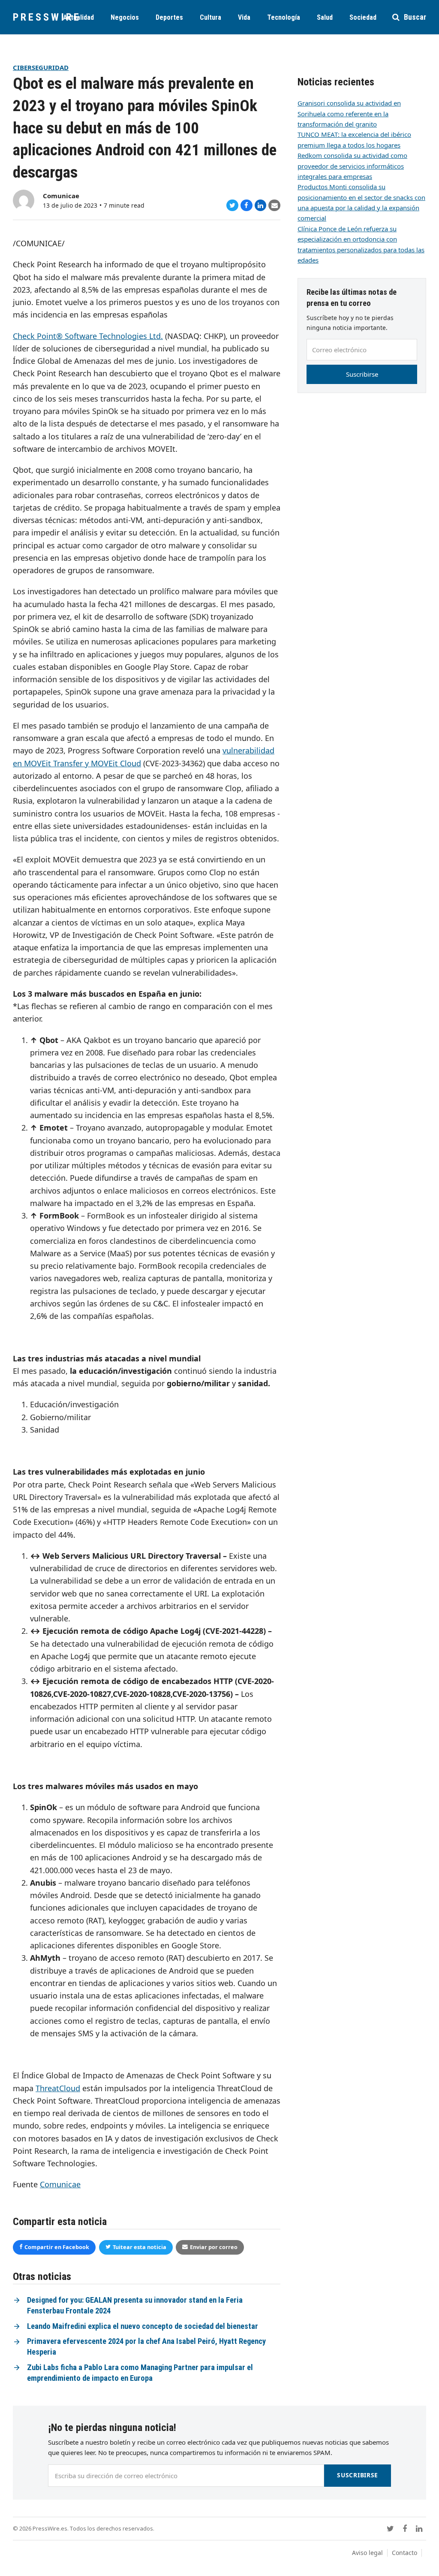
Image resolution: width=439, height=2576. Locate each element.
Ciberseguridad (41, 67)
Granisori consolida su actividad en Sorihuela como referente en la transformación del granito (349, 113)
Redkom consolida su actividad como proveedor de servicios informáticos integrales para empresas (352, 166)
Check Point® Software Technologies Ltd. (88, 336)
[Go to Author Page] (24, 200)
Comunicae (61, 196)
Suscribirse (362, 374)
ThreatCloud (58, 2088)
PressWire (47, 17)
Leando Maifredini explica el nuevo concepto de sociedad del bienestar (143, 2326)
